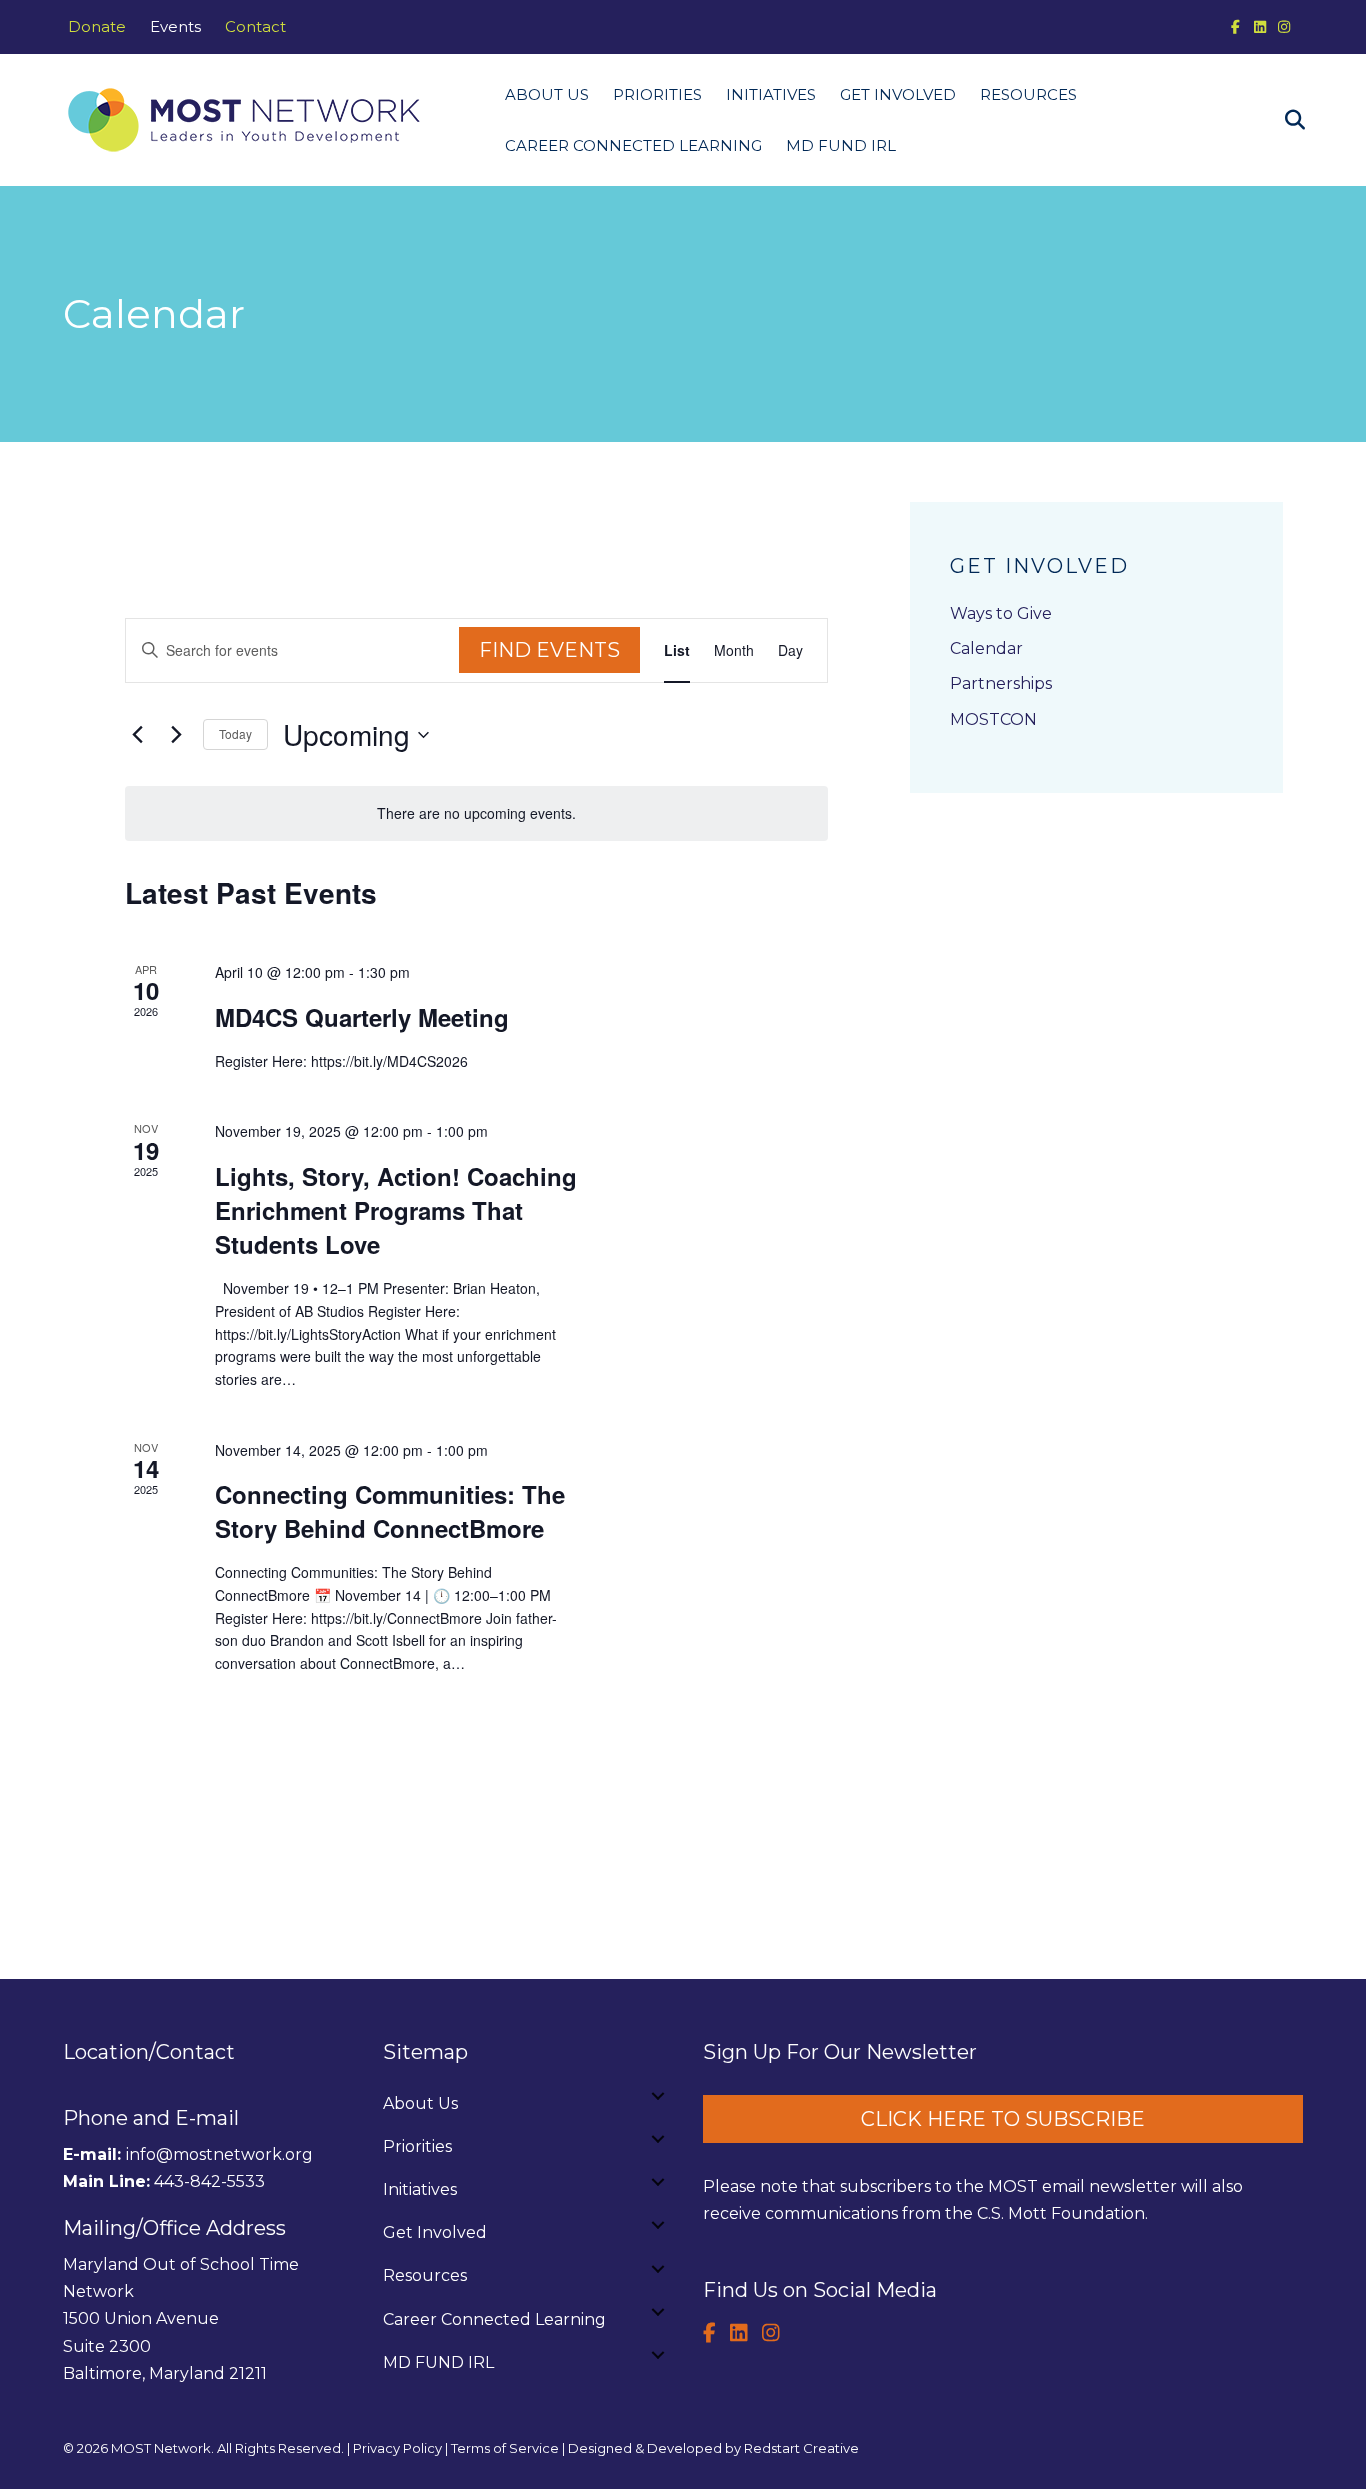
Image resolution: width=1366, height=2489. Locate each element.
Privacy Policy (397, 2448)
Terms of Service (505, 2448)
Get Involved (898, 94)
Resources (1028, 94)
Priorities (657, 94)
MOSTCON (993, 719)
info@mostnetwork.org (219, 2154)
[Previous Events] (137, 735)
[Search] (1285, 120)
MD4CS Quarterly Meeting (362, 1017)
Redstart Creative (801, 2448)
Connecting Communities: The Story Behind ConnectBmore (390, 1511)
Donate (97, 26)
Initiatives (771, 94)
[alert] (476, 813)
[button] (658, 2096)
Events (175, 26)
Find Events (549, 650)
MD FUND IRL (841, 145)
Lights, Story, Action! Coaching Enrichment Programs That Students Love (396, 1210)
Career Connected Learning (633, 145)
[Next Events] (176, 735)
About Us (547, 94)
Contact (255, 26)
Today (235, 733)
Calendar (986, 648)
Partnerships (1001, 683)
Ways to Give (1001, 613)
